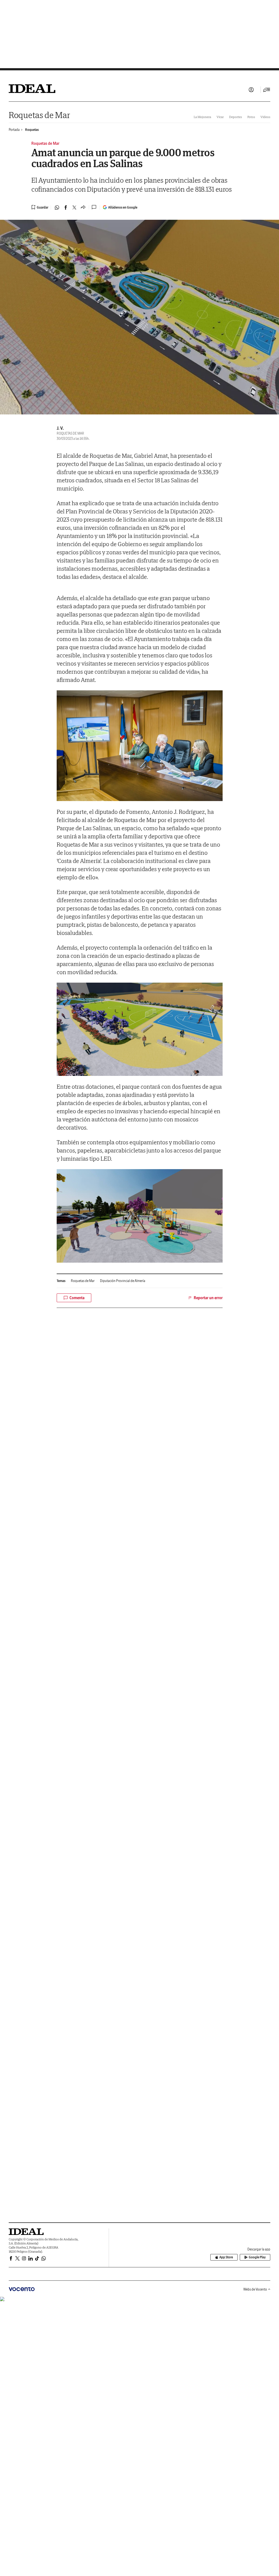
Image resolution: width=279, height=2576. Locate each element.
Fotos (251, 117)
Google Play (257, 2257)
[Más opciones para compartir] (83, 207)
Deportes (236, 117)
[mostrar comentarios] (95, 207)
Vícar (220, 117)
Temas (61, 1281)
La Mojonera (202, 117)
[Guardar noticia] (40, 207)
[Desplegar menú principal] (267, 90)
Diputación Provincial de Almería (123, 1281)
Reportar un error (208, 1298)
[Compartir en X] (74, 207)
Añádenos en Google (123, 207)
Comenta (77, 1298)
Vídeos (265, 117)
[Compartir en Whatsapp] (57, 207)
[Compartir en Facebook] (66, 207)
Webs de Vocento (255, 2289)
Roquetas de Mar (39, 115)
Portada (14, 130)
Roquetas (32, 130)
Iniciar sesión (251, 90)
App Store (226, 2257)
